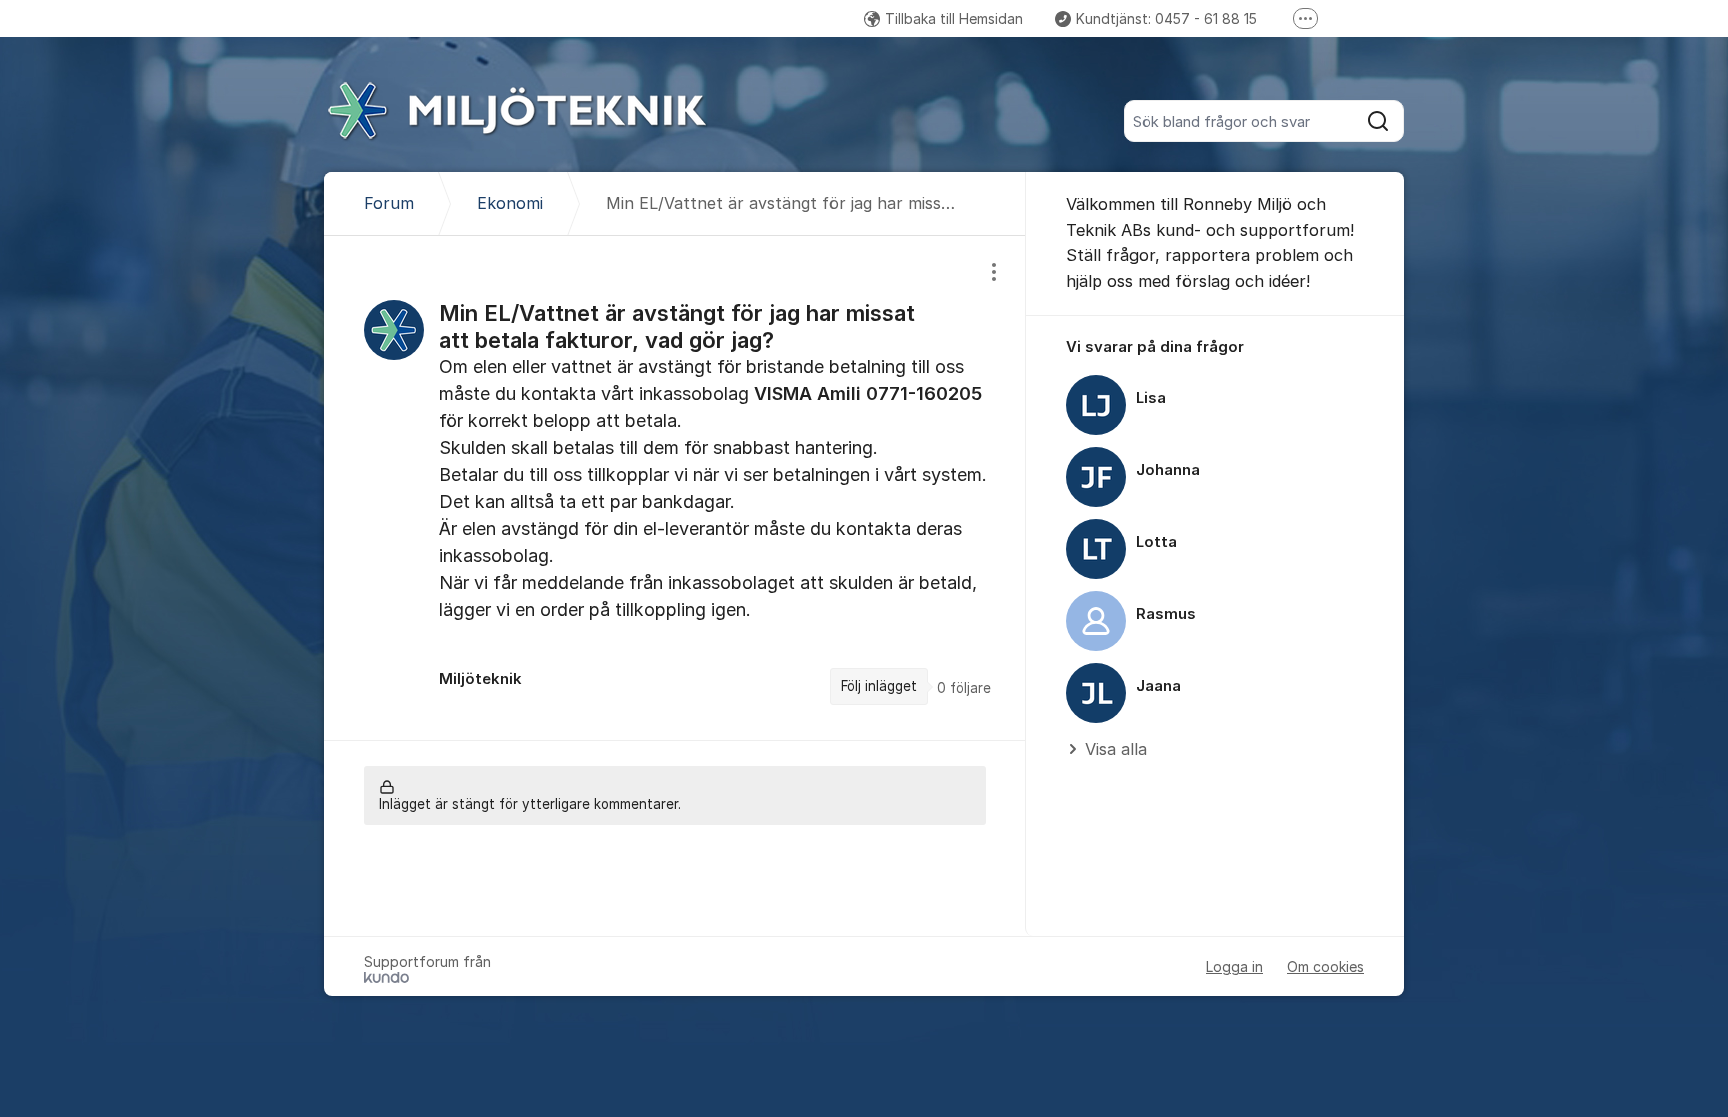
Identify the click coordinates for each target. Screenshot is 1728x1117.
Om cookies (1325, 966)
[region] (675, 488)
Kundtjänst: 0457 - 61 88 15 (1166, 18)
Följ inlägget (879, 686)
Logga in (1234, 966)
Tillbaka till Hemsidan (954, 18)
